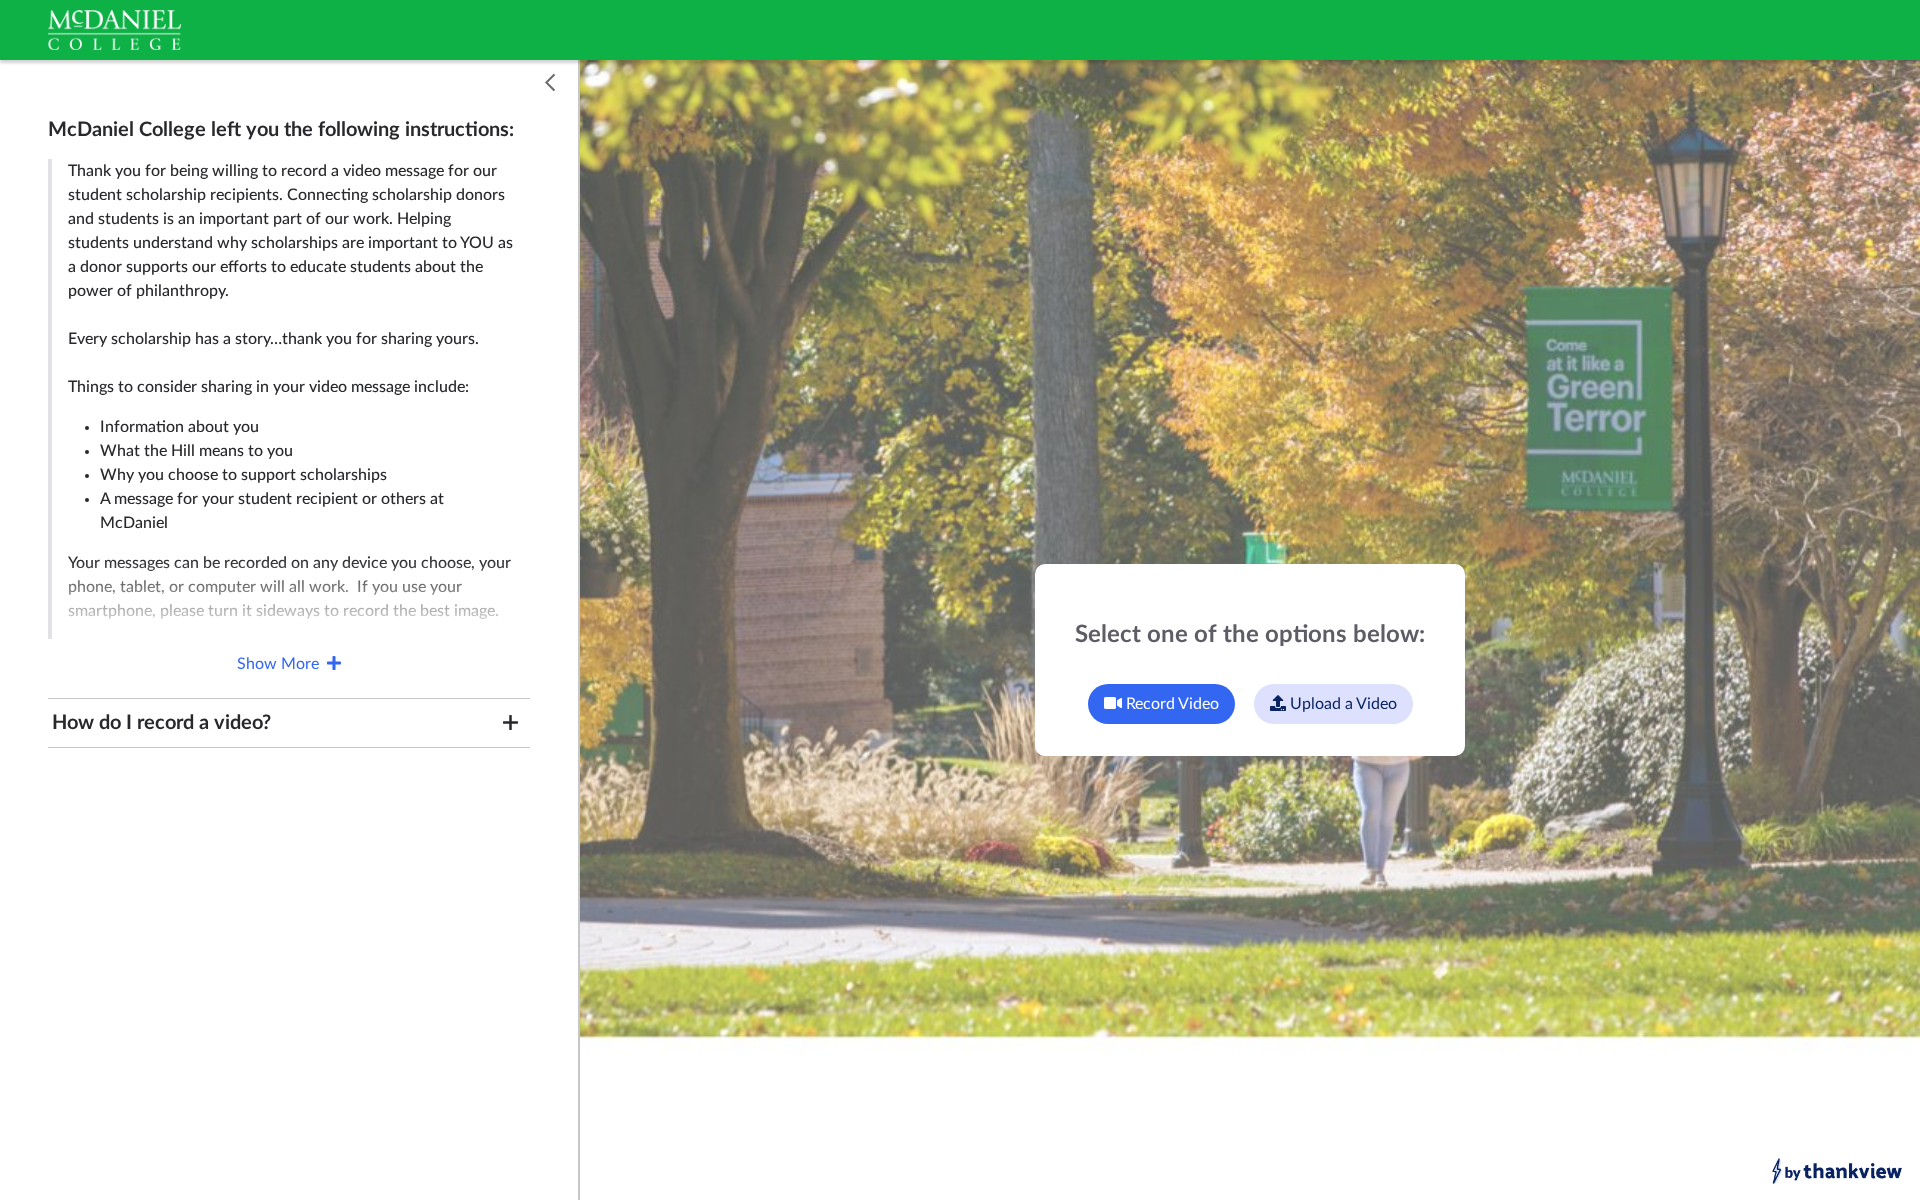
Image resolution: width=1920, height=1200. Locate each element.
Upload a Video (1341, 704)
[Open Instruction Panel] (550, 84)
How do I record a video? (161, 723)
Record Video (1170, 704)
